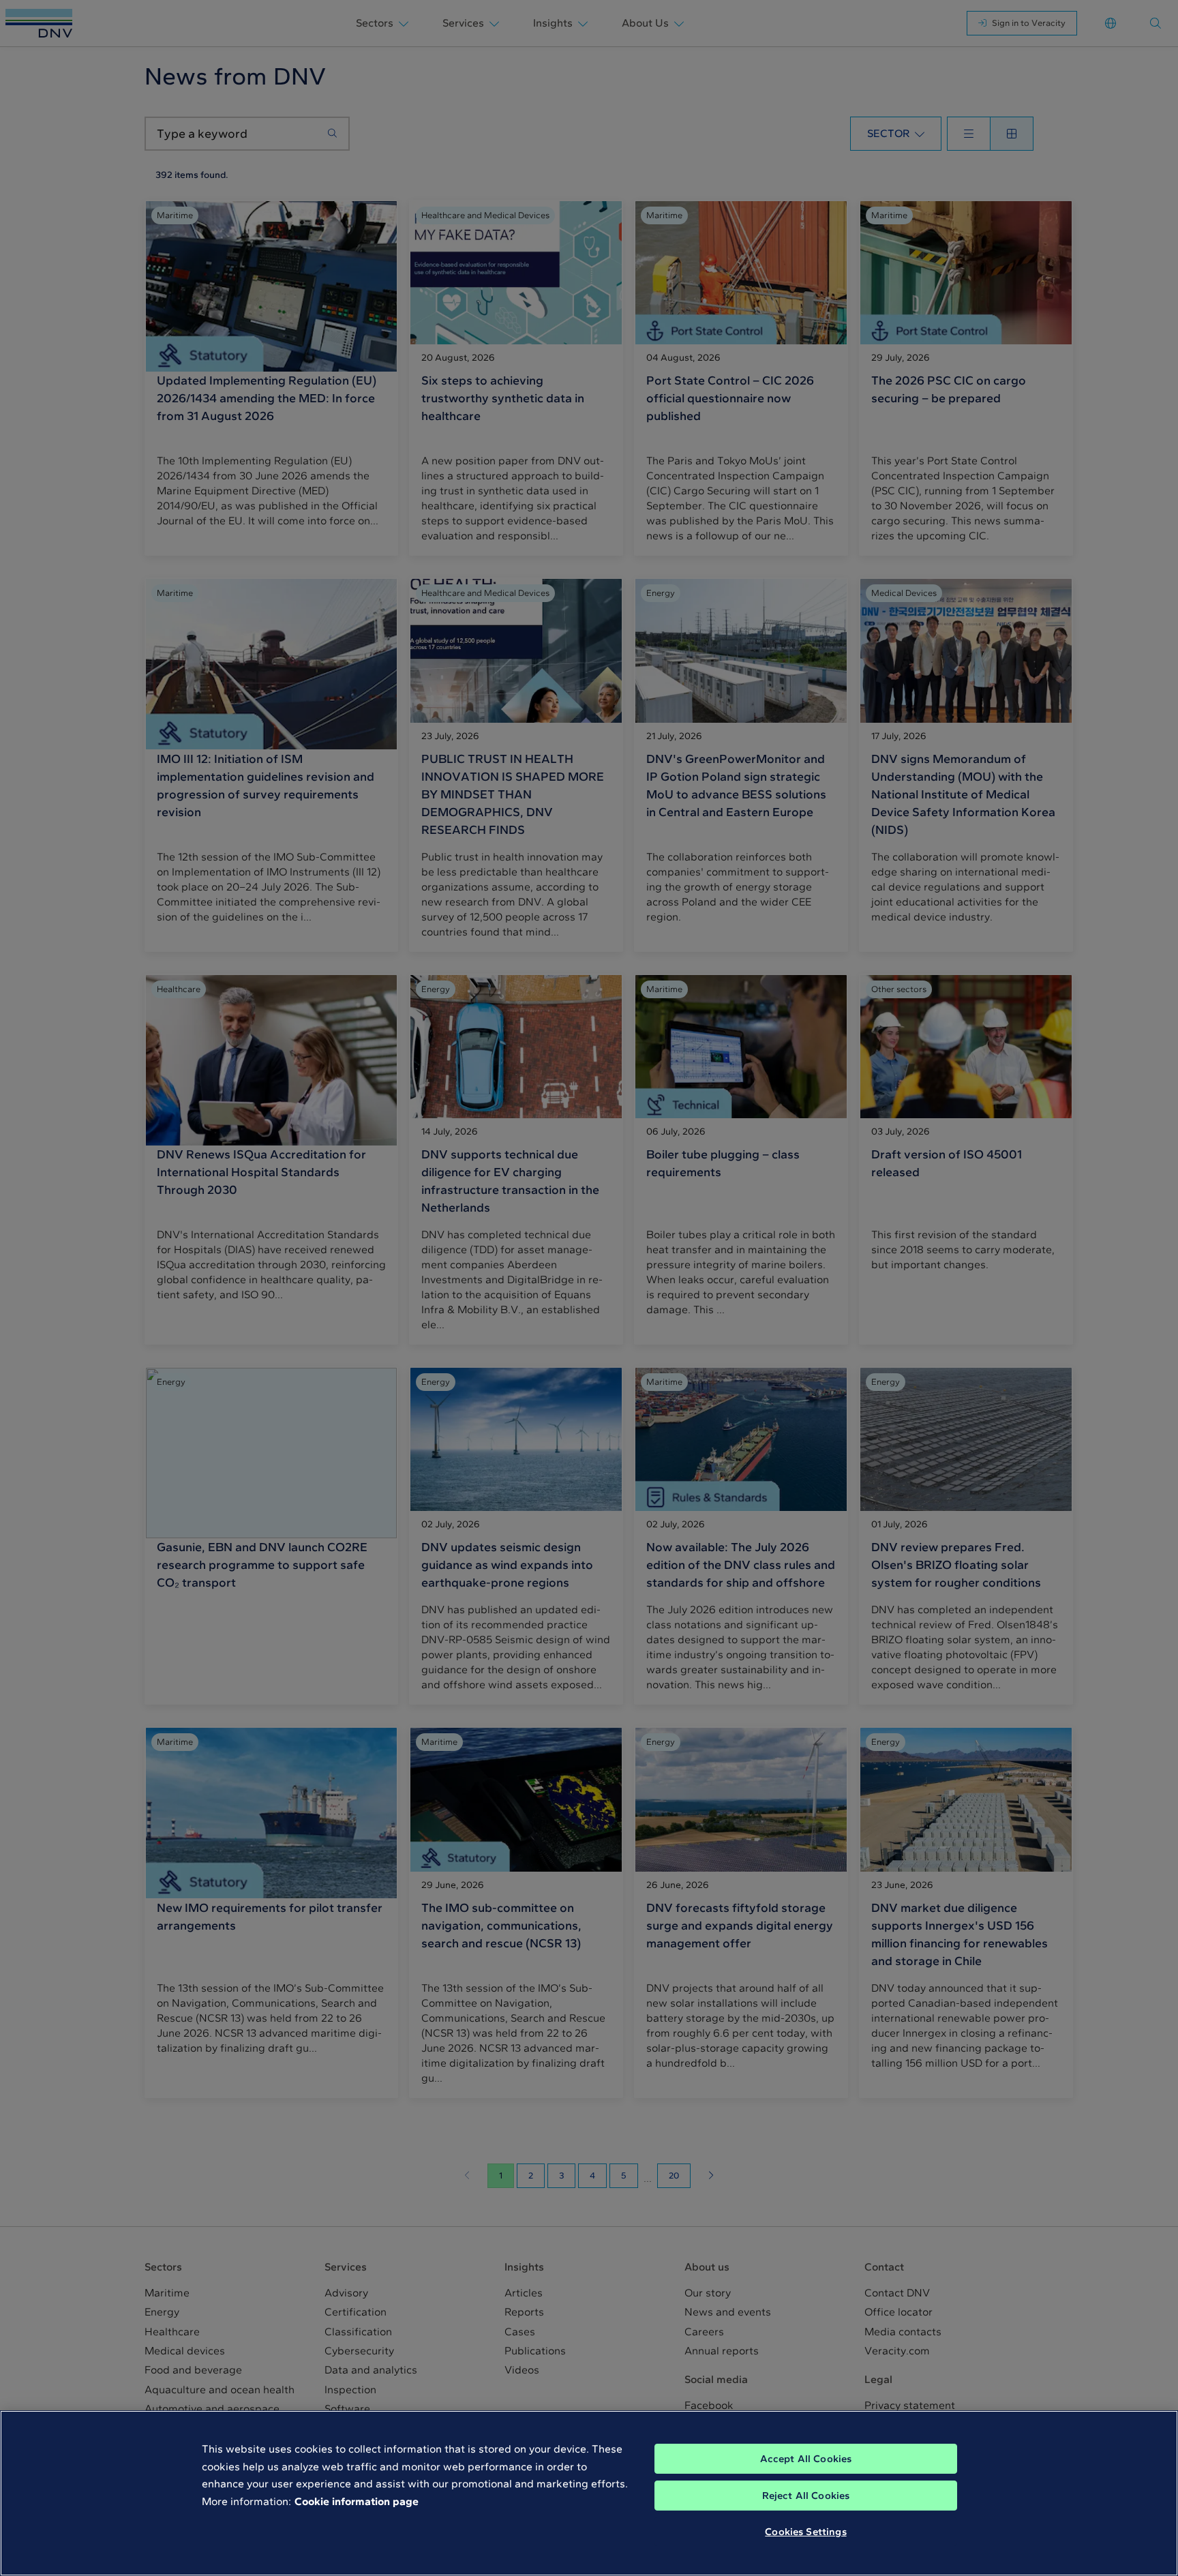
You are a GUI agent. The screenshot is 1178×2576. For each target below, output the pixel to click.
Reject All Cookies (806, 2496)
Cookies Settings (805, 2532)
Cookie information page (357, 2501)
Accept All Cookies (806, 2459)
